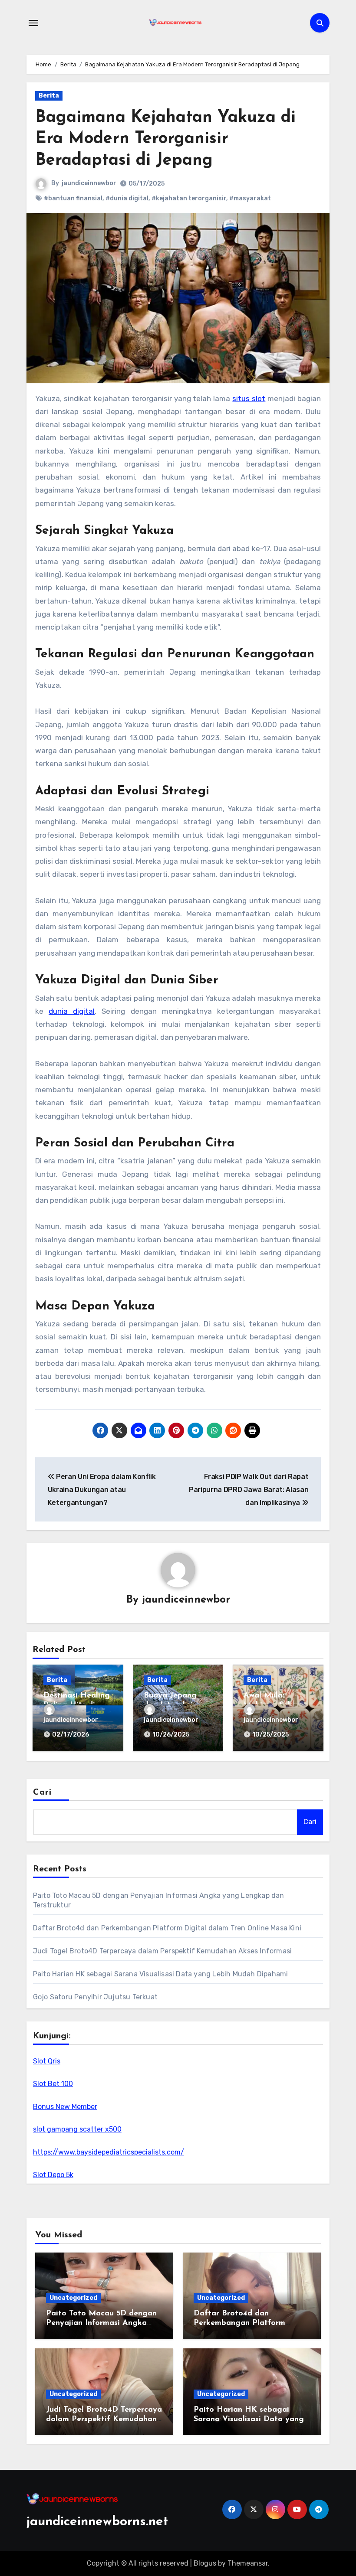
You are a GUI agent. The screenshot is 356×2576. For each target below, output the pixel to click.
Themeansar (248, 2563)
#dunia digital (127, 198)
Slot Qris (47, 2061)
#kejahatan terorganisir (189, 198)
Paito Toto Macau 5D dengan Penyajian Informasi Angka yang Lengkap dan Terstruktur (103, 2323)
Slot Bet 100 (53, 2084)
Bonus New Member (65, 2107)
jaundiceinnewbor (89, 183)
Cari (42, 1792)
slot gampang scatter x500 (77, 2129)
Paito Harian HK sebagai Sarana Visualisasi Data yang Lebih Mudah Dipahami (161, 1974)
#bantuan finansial (73, 198)
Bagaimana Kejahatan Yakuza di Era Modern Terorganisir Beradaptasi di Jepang (165, 139)
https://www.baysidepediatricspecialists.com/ (109, 2152)
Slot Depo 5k (53, 2175)
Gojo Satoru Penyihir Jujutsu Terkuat (95, 1997)
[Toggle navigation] (33, 23)
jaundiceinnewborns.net (97, 2522)
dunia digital (72, 1011)
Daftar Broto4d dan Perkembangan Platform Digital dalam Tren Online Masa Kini (167, 1928)
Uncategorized (73, 2298)
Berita (49, 96)
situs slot (249, 398)
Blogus (205, 2563)
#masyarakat (250, 198)
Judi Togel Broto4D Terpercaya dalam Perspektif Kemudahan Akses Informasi (162, 1951)
